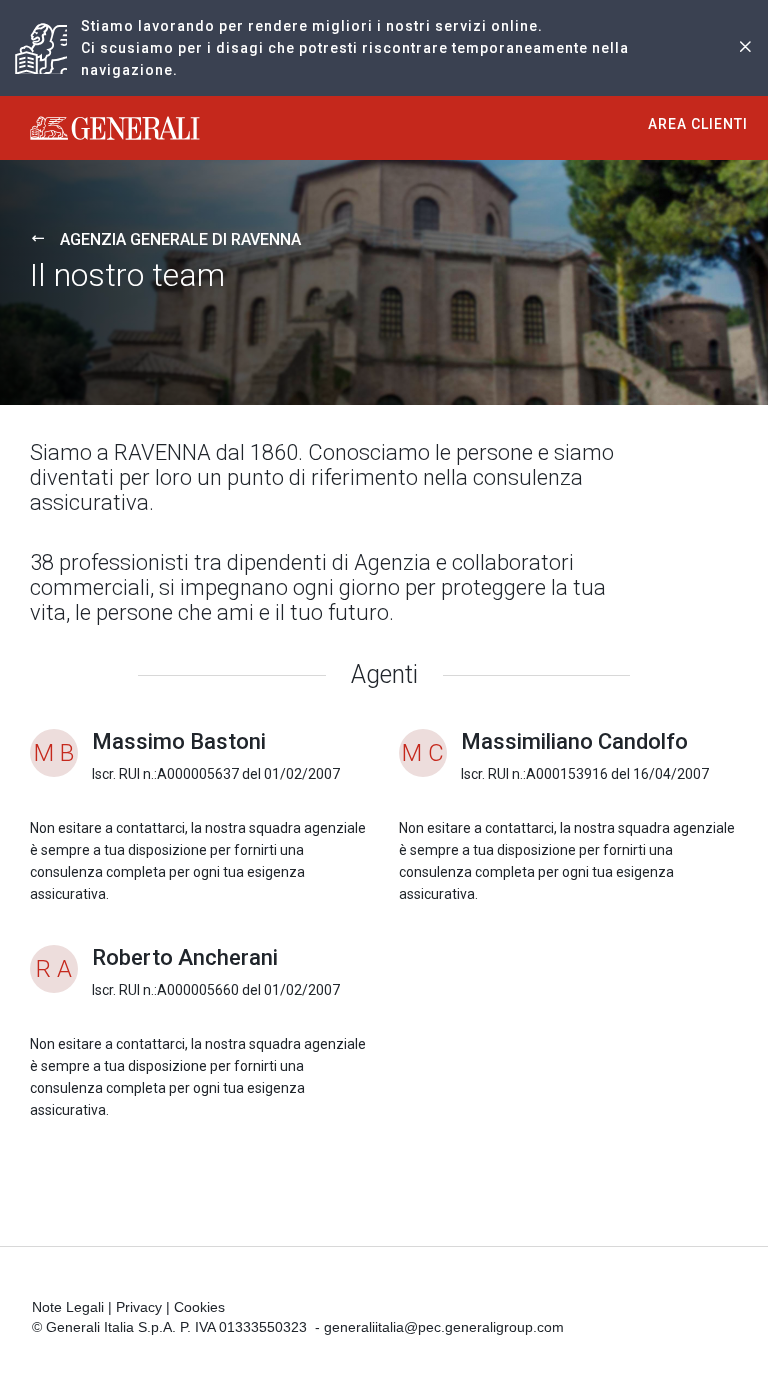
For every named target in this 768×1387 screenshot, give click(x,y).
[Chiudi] (745, 48)
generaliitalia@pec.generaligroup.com (444, 1327)
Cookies (199, 1307)
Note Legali (68, 1307)
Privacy (139, 1307)
